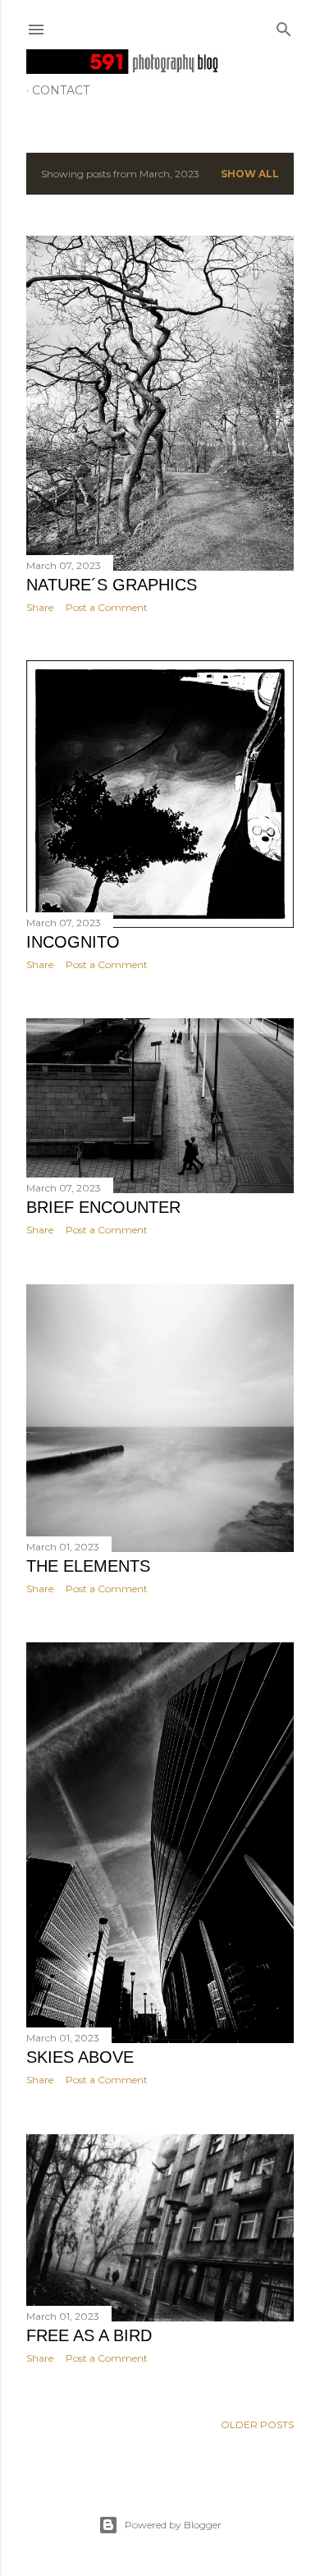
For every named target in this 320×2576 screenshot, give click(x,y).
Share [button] (40, 607)
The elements (88, 1566)
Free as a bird (89, 2335)
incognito (73, 942)
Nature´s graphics (112, 585)
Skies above (80, 2057)
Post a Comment (107, 607)
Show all (250, 174)
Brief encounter (103, 1207)
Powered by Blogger (173, 2525)
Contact (61, 90)
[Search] (284, 26)
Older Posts (257, 2424)
